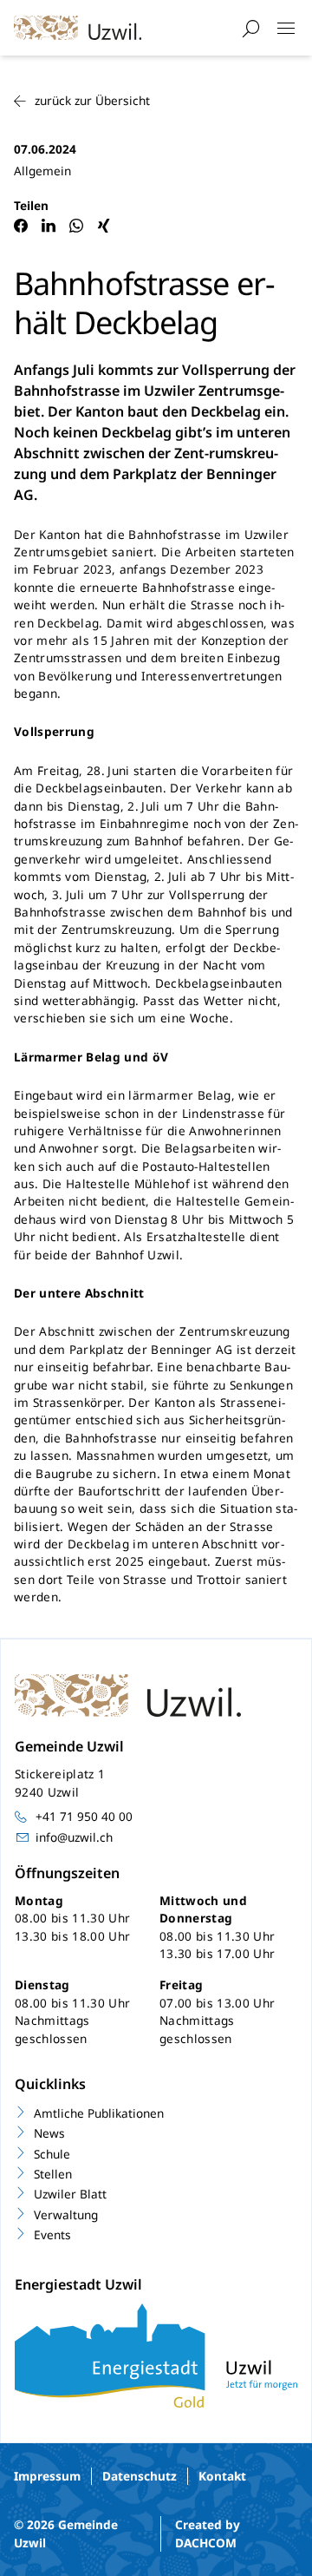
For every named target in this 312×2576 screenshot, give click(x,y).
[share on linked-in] (49, 226)
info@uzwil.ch (74, 1837)
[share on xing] (104, 226)
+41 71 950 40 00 (84, 1816)
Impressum (47, 2476)
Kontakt (222, 2476)
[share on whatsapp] (76, 226)
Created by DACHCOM (208, 2533)
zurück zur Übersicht (92, 100)
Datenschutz (140, 2476)
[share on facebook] (21, 226)
